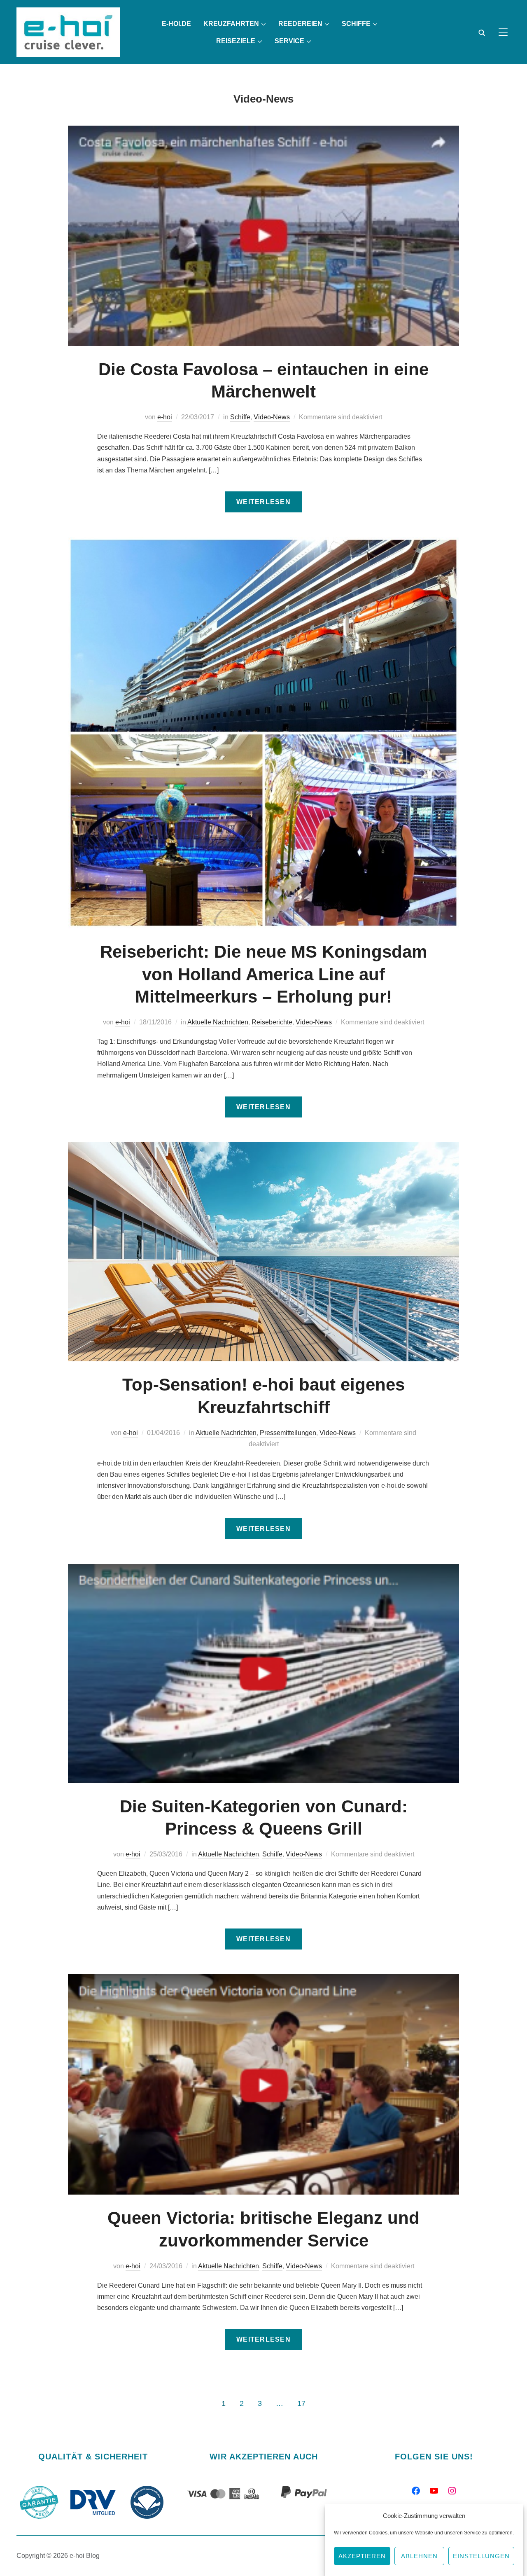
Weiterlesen (263, 502)
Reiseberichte (272, 1022)
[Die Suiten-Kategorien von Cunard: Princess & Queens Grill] (263, 1570)
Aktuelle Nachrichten (218, 1022)
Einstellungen (481, 2556)
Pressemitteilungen (288, 1433)
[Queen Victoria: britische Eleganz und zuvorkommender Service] (263, 1980)
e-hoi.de (176, 24)
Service (289, 41)
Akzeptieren (362, 2556)
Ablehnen (419, 2556)
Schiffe (356, 24)
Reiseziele (236, 41)
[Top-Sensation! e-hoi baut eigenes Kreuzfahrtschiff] (263, 1148)
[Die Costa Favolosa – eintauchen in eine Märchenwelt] (263, 131)
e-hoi (165, 417)
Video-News (272, 417)
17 (301, 2403)
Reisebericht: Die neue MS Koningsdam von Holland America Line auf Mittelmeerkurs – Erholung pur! (263, 974)
